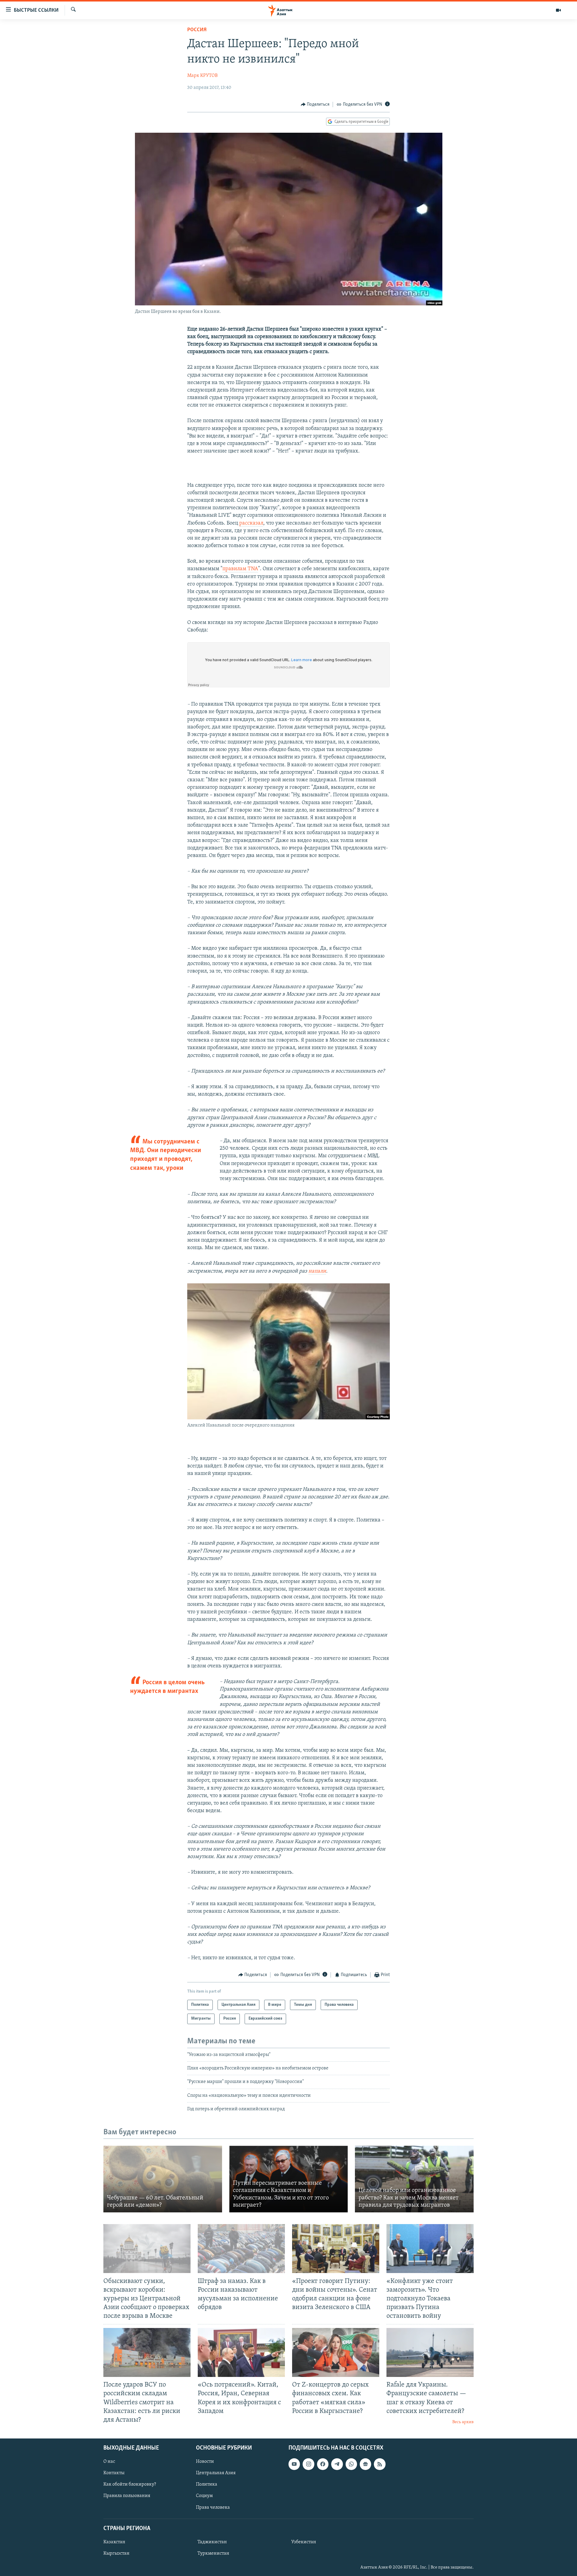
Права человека (213, 2507)
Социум (204, 2496)
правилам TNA (240, 569)
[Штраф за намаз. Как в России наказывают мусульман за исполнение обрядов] (241, 2249)
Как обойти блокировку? (130, 2484)
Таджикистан (212, 2542)
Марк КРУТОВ (202, 76)
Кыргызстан (116, 2553)
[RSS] (380, 2464)
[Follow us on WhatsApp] (351, 2464)
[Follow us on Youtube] (294, 2464)
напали (317, 1271)
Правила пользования (127, 2496)
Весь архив (463, 2422)
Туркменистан (213, 2553)
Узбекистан (304, 2542)
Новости (205, 2462)
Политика (207, 2484)
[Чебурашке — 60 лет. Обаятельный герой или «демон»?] (163, 2179)
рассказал (251, 523)
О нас (109, 2462)
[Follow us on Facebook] (323, 2464)
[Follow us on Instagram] (308, 2464)
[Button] (315, 104)
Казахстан (114, 2542)
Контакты (114, 2473)
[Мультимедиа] (558, 10)
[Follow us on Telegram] (337, 2464)
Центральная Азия (216, 2473)
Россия (197, 30)
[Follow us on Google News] (365, 2464)
